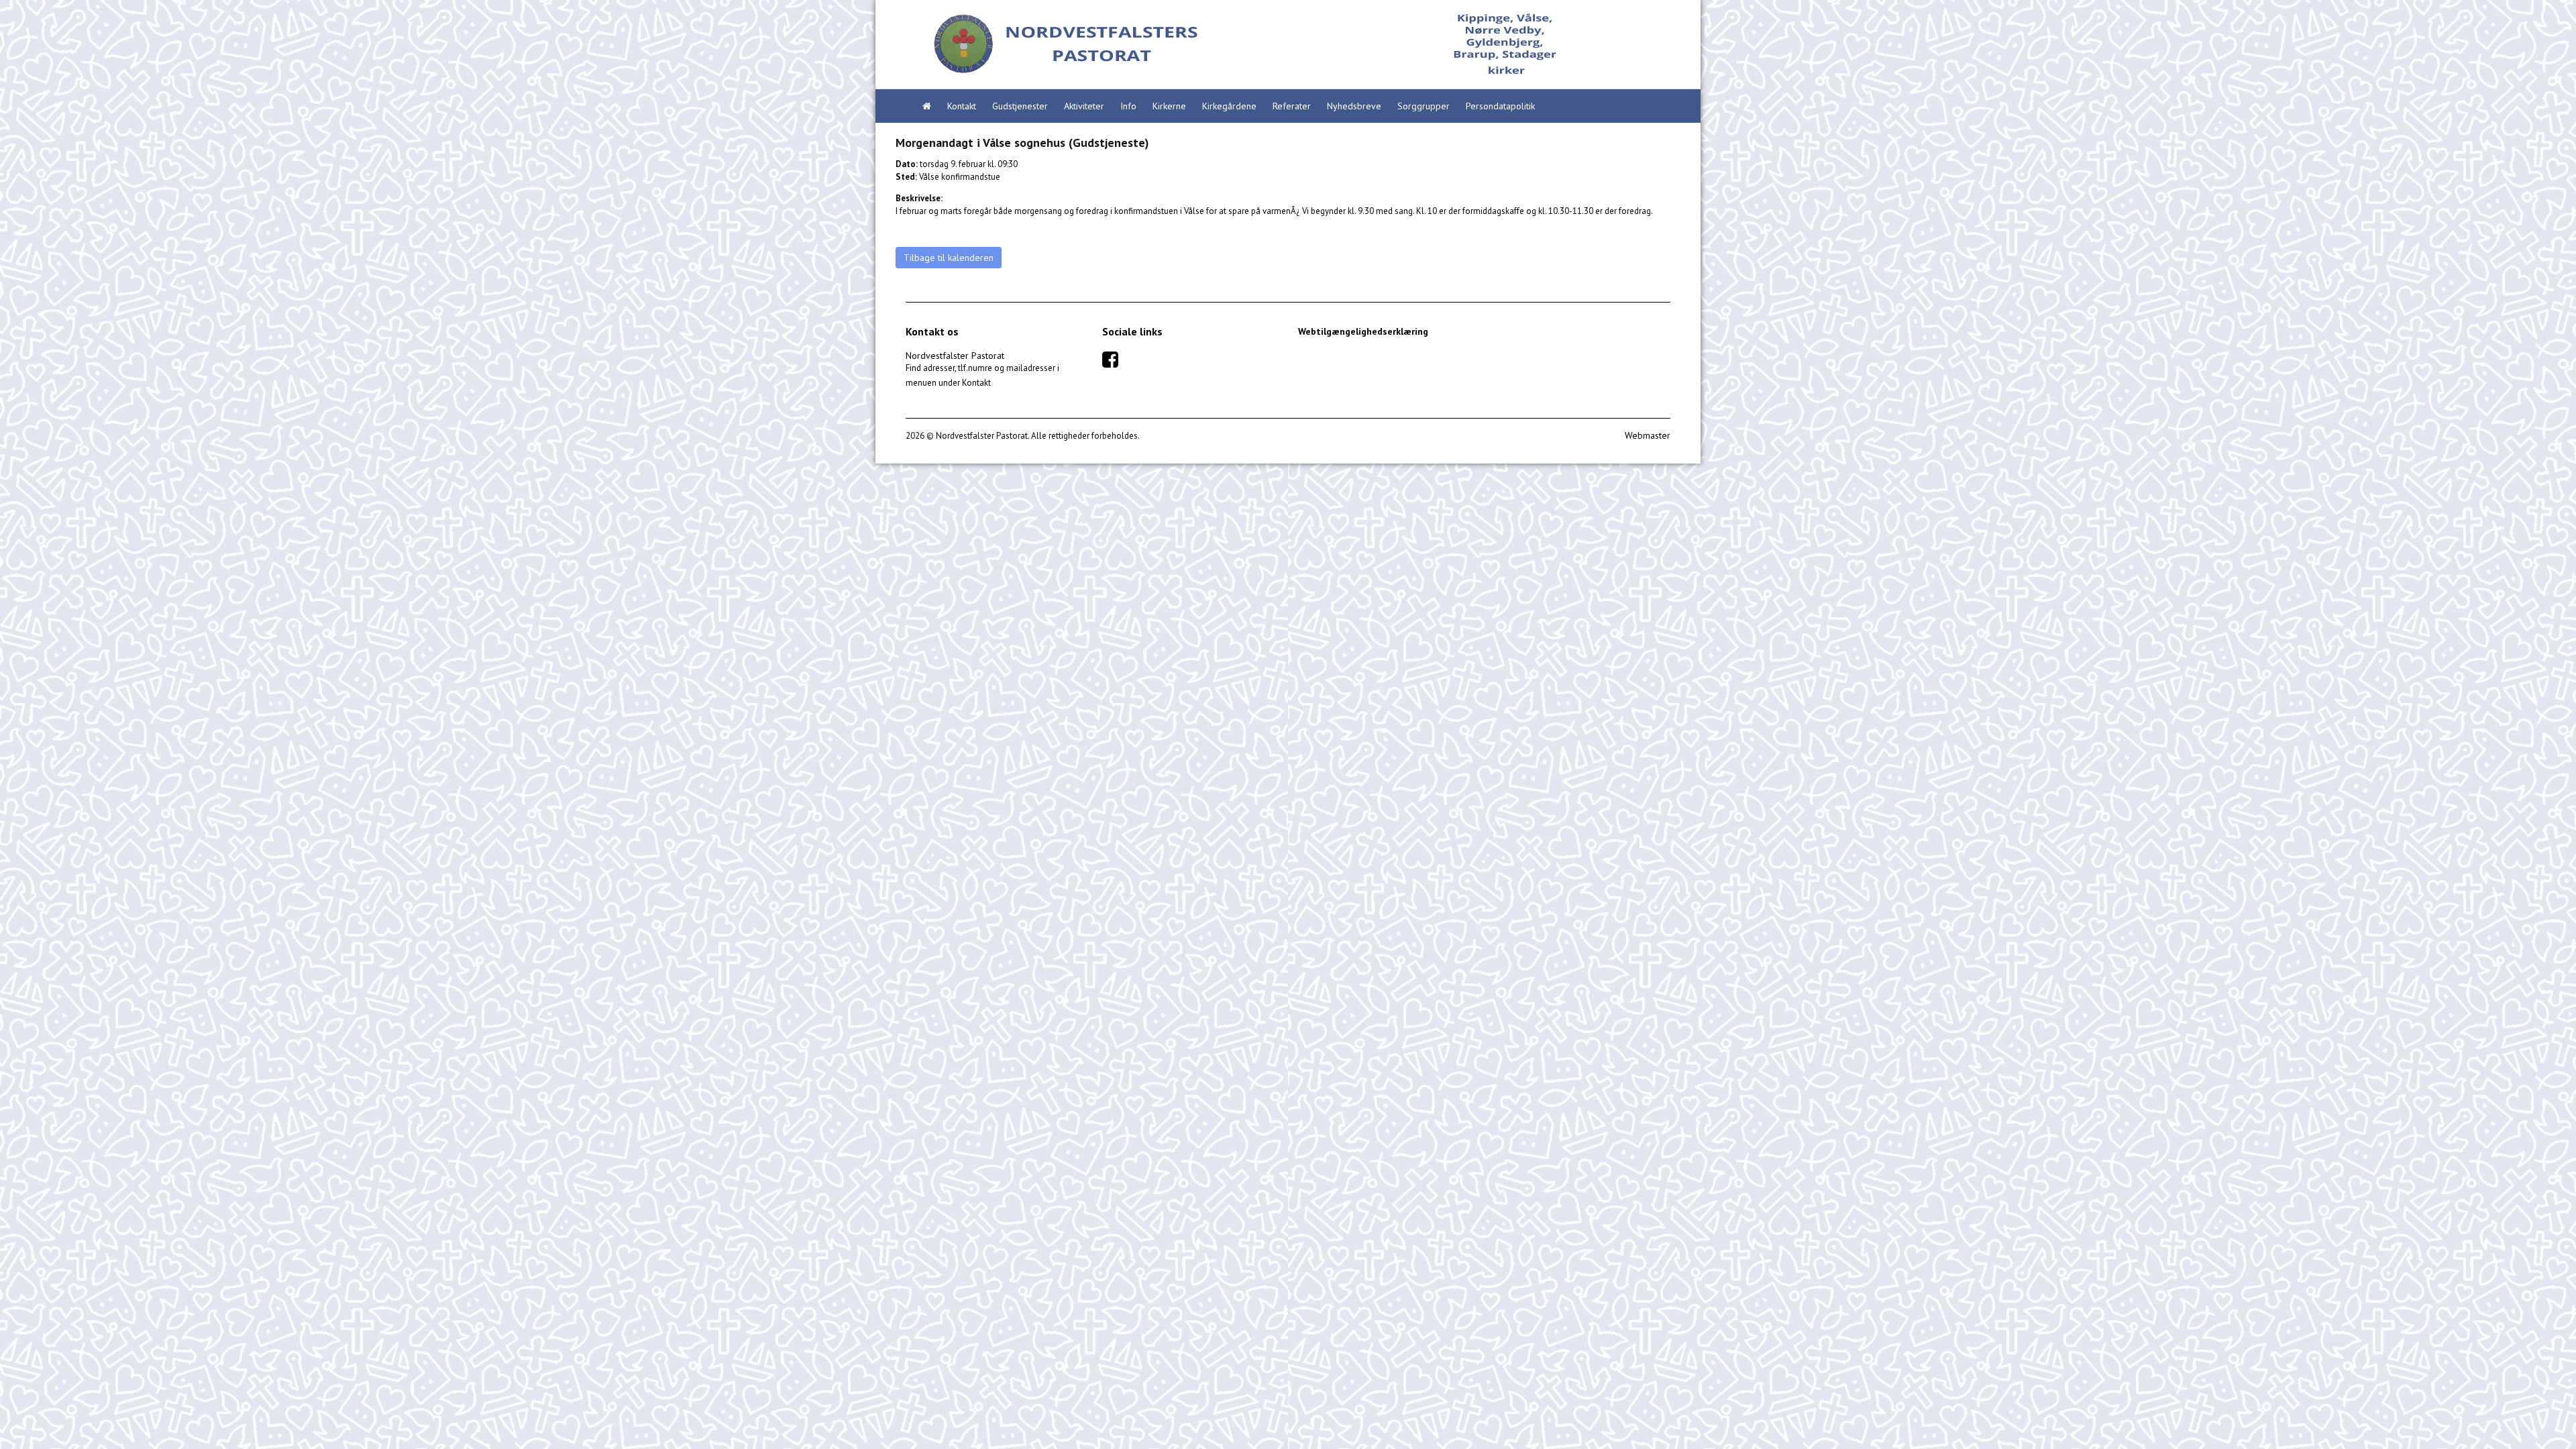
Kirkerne (1169, 106)
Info (1128, 106)
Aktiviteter (1084, 106)
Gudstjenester (1020, 106)
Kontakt (962, 106)
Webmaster (1648, 435)
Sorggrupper (1424, 106)
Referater (1292, 106)
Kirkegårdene (1229, 106)
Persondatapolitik (1500, 106)
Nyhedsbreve (1354, 106)
